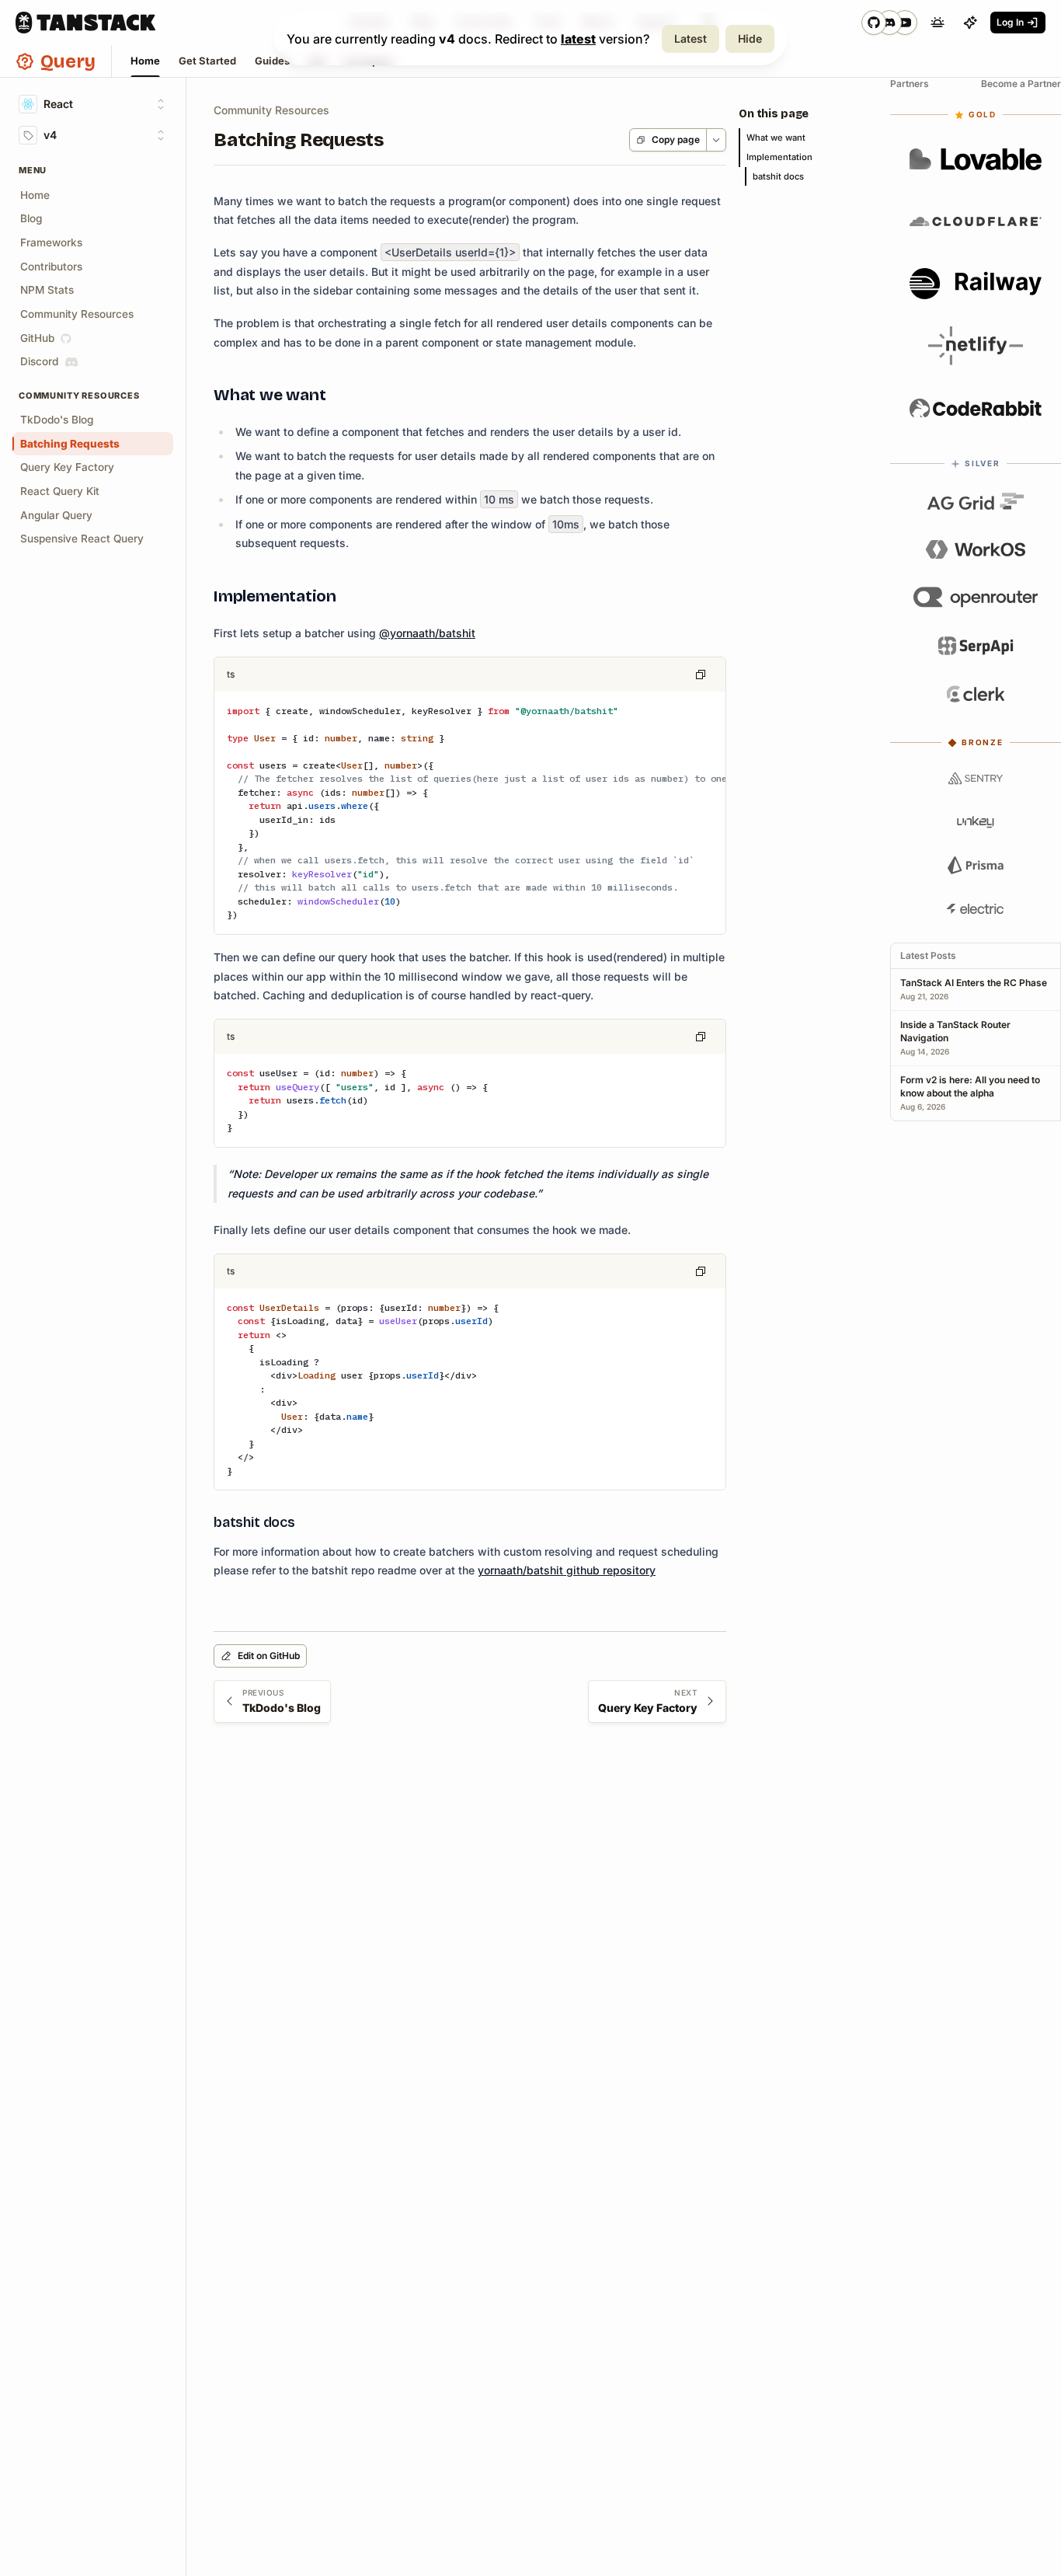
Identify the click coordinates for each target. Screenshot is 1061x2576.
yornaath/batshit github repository (567, 1570)
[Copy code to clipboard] (701, 675)
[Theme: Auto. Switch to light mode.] (938, 23)
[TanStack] (85, 23)
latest (578, 39)
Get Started (207, 61)
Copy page (676, 139)
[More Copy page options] (716, 140)
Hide (750, 38)
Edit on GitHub (269, 1656)
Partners (910, 84)
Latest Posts (928, 955)
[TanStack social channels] (889, 23)
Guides (272, 61)
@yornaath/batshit (427, 633)
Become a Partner (1021, 84)
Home (145, 61)
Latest (691, 38)
